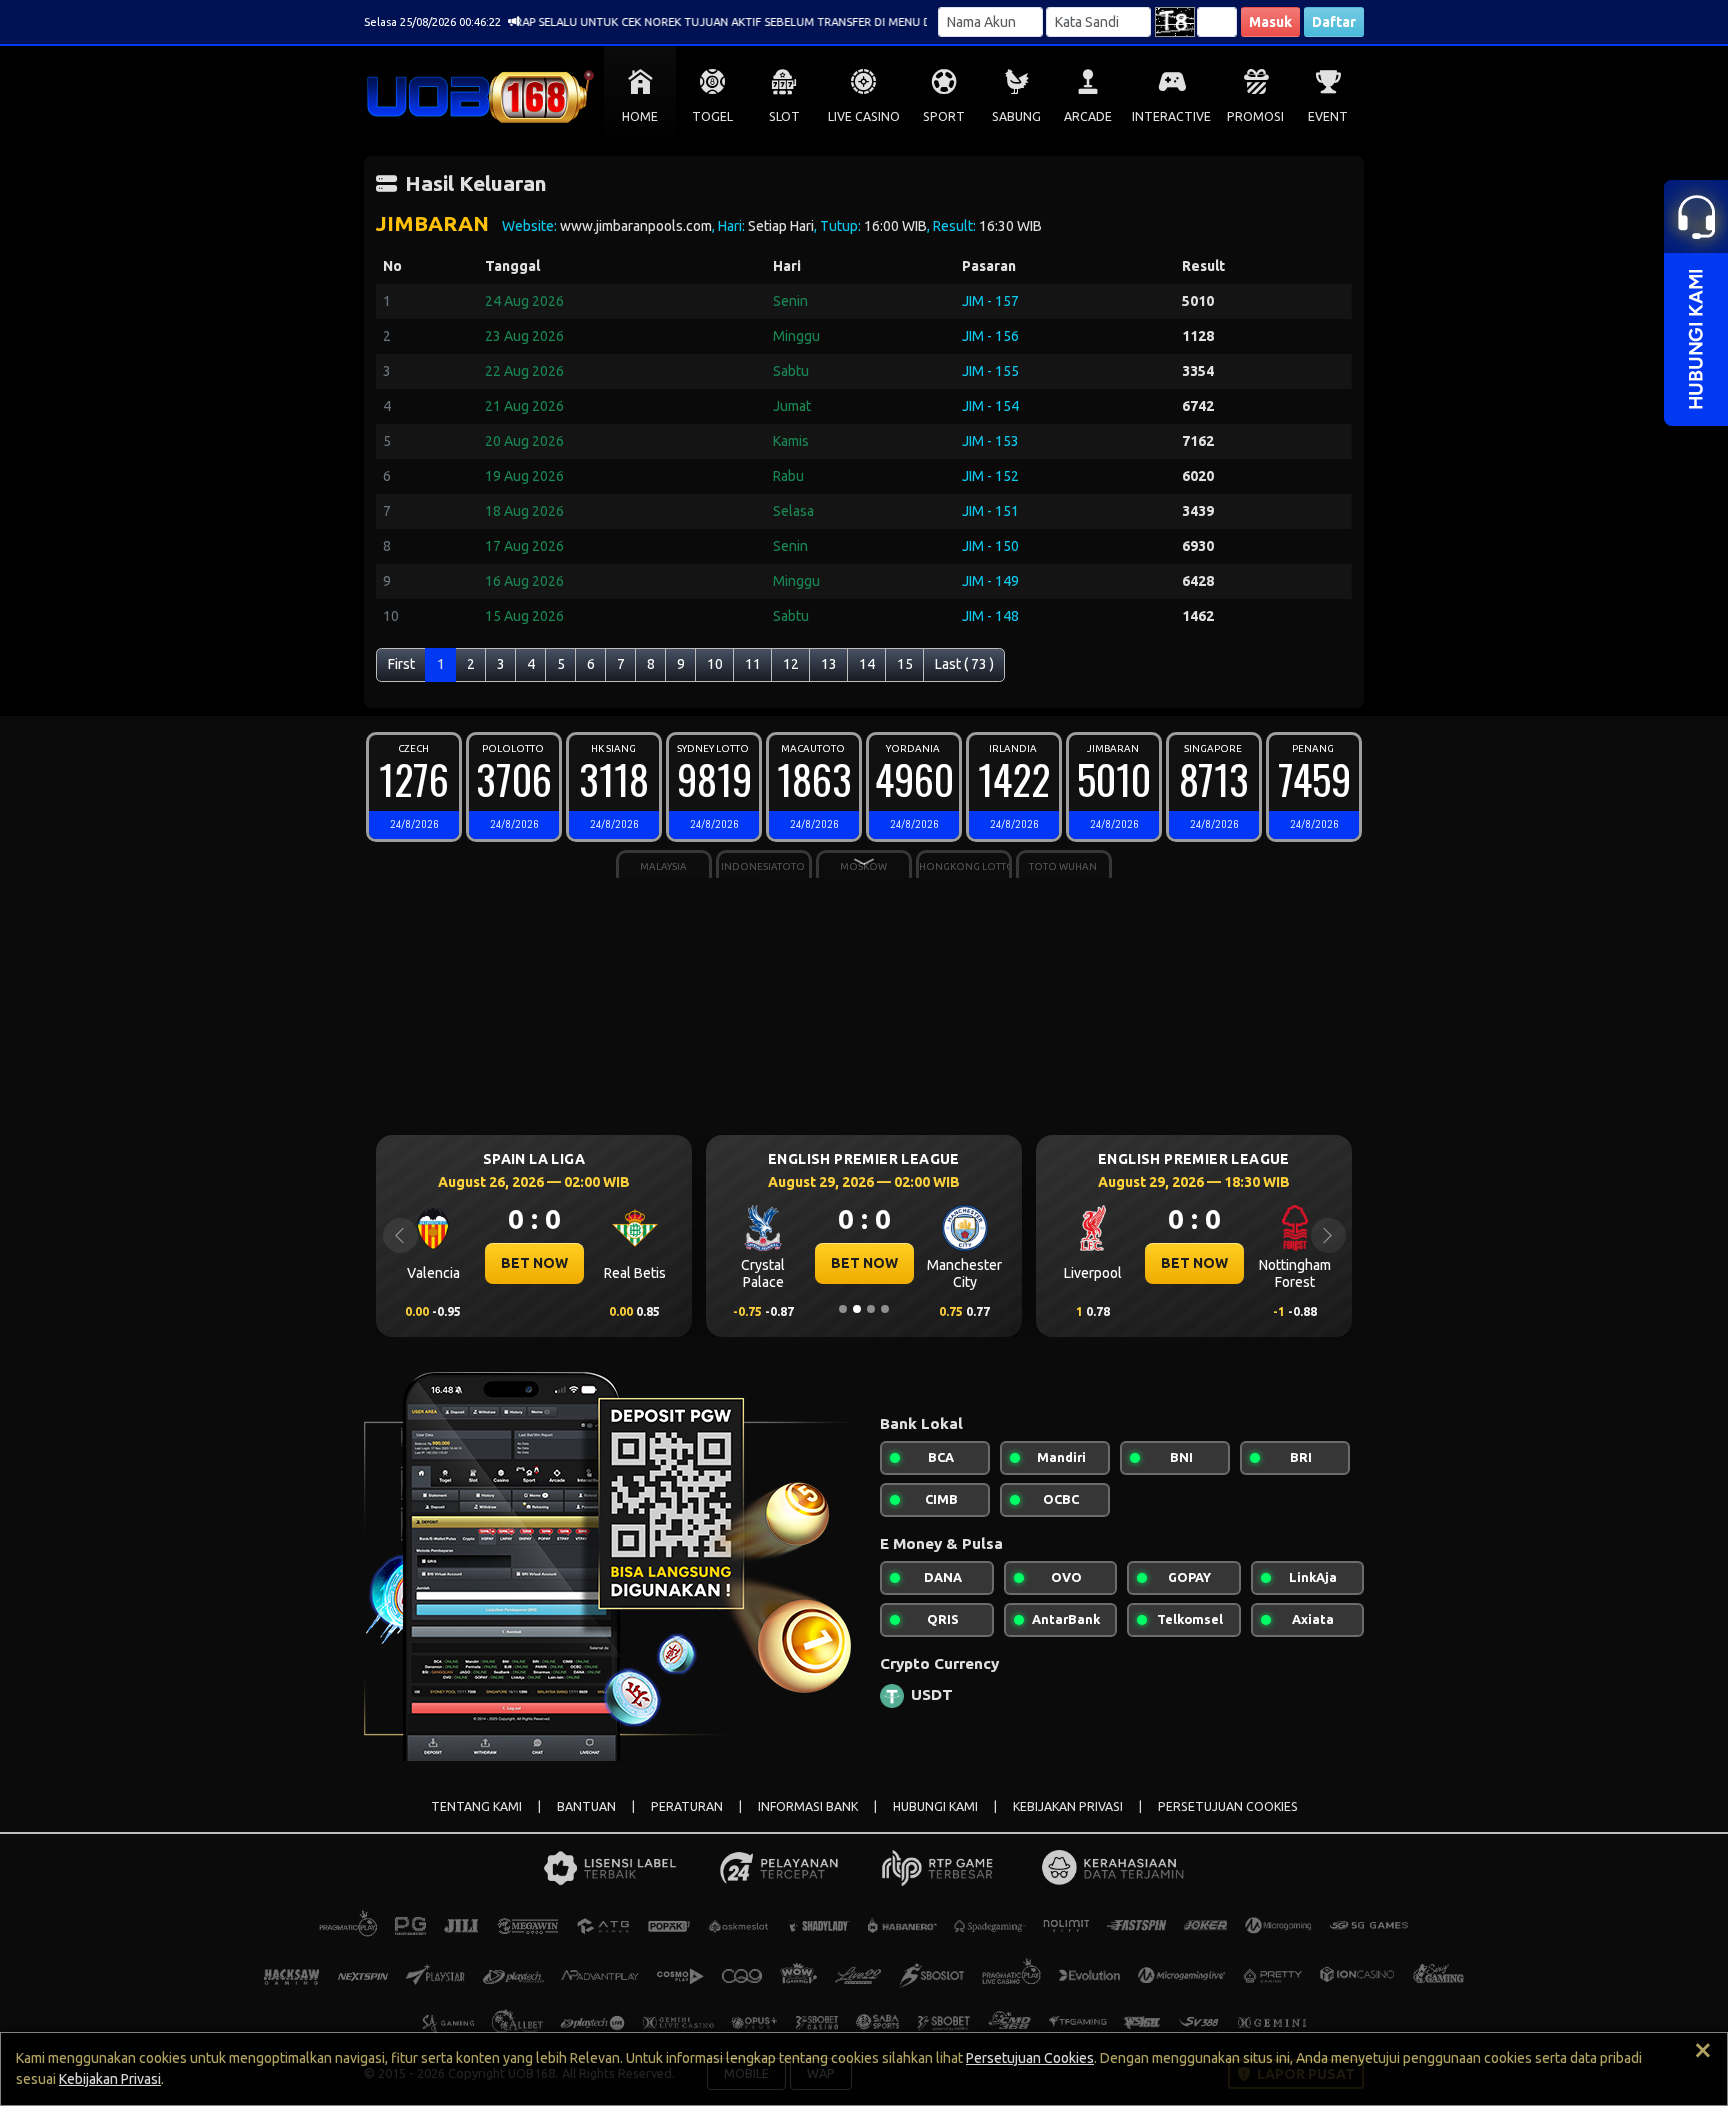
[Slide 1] (843, 1309)
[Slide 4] (885, 1309)
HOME (640, 116)
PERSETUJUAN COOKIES (1228, 1806)
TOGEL (712, 116)
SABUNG (1016, 116)
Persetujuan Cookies (1030, 2058)
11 (753, 664)
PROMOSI (1255, 116)
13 (829, 664)
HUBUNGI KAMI (935, 1806)
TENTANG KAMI (476, 1806)
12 (791, 664)
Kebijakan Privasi (110, 2079)
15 (905, 664)
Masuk (1270, 22)
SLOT (784, 116)
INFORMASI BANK (808, 1806)
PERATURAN (687, 1806)
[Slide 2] (857, 1309)
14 (867, 664)
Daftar (1334, 22)
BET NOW (534, 1263)
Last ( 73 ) (964, 664)
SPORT (944, 116)
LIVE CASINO (864, 116)
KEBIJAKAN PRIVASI (1068, 1806)
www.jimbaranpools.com (636, 226)
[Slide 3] (871, 1309)
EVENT (1328, 116)
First (401, 664)
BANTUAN (586, 1806)
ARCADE (1088, 116)
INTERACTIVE (1171, 116)
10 (715, 664)
